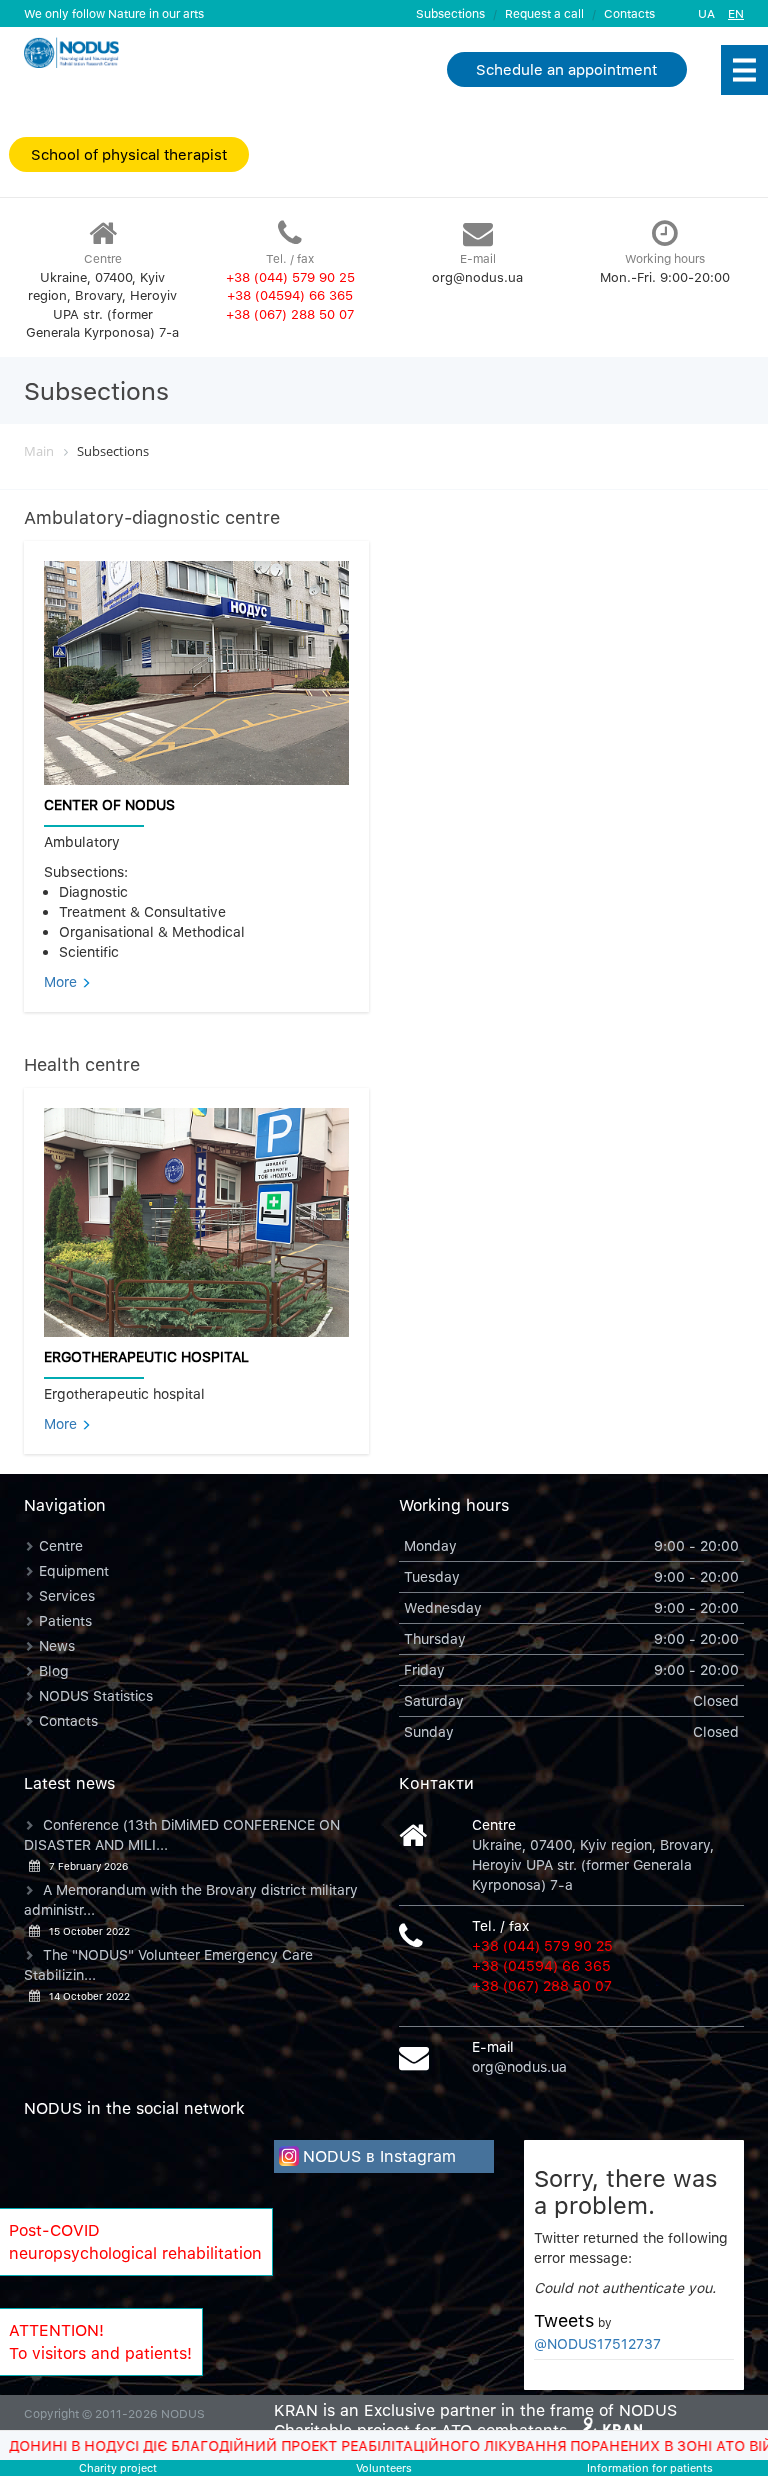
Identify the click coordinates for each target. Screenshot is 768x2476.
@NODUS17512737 (597, 2343)
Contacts (629, 13)
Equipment (74, 1570)
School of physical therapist (129, 154)
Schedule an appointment (566, 69)
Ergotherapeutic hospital (146, 1356)
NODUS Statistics (96, 1695)
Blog (54, 1670)
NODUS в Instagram (379, 2156)
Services (67, 1595)
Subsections (450, 13)
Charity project (118, 2467)
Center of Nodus (109, 804)
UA (706, 13)
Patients (65, 1620)
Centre (61, 1545)
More (62, 981)
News (57, 1645)
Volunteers (384, 2467)
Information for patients (650, 2467)
